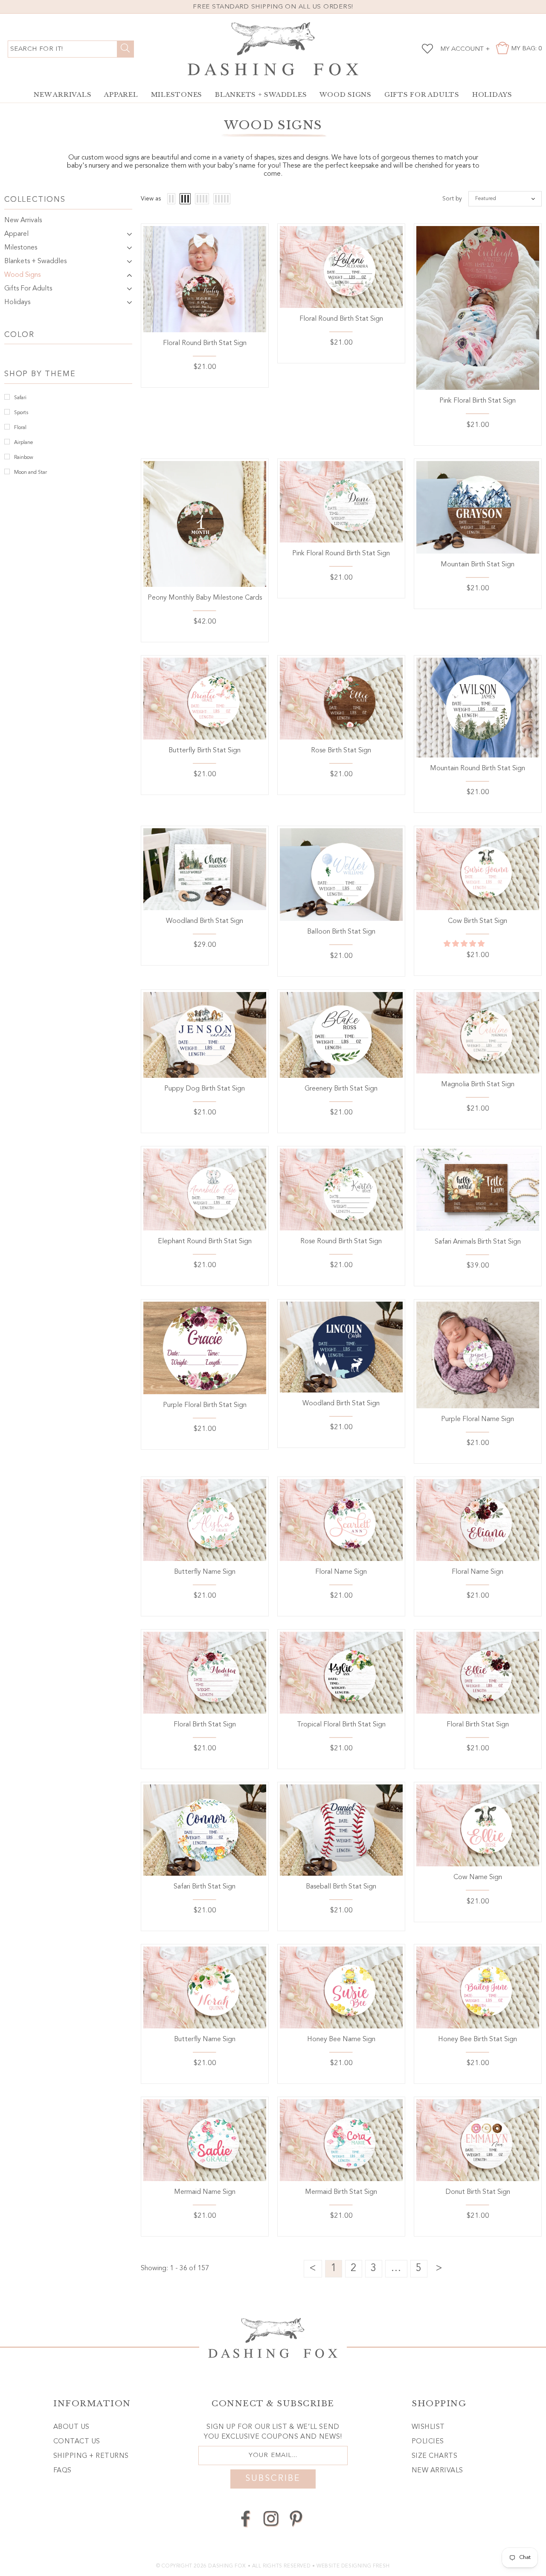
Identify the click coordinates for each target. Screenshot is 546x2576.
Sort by (452, 199)
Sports (21, 413)
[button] (465, 944)
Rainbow (24, 458)
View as (151, 199)
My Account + (465, 49)
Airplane (24, 443)
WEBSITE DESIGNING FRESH (353, 2566)
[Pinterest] (296, 2519)
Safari (20, 398)
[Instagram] (271, 2519)
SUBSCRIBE (273, 2479)
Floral (20, 428)
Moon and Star (30, 473)
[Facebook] (246, 2519)
